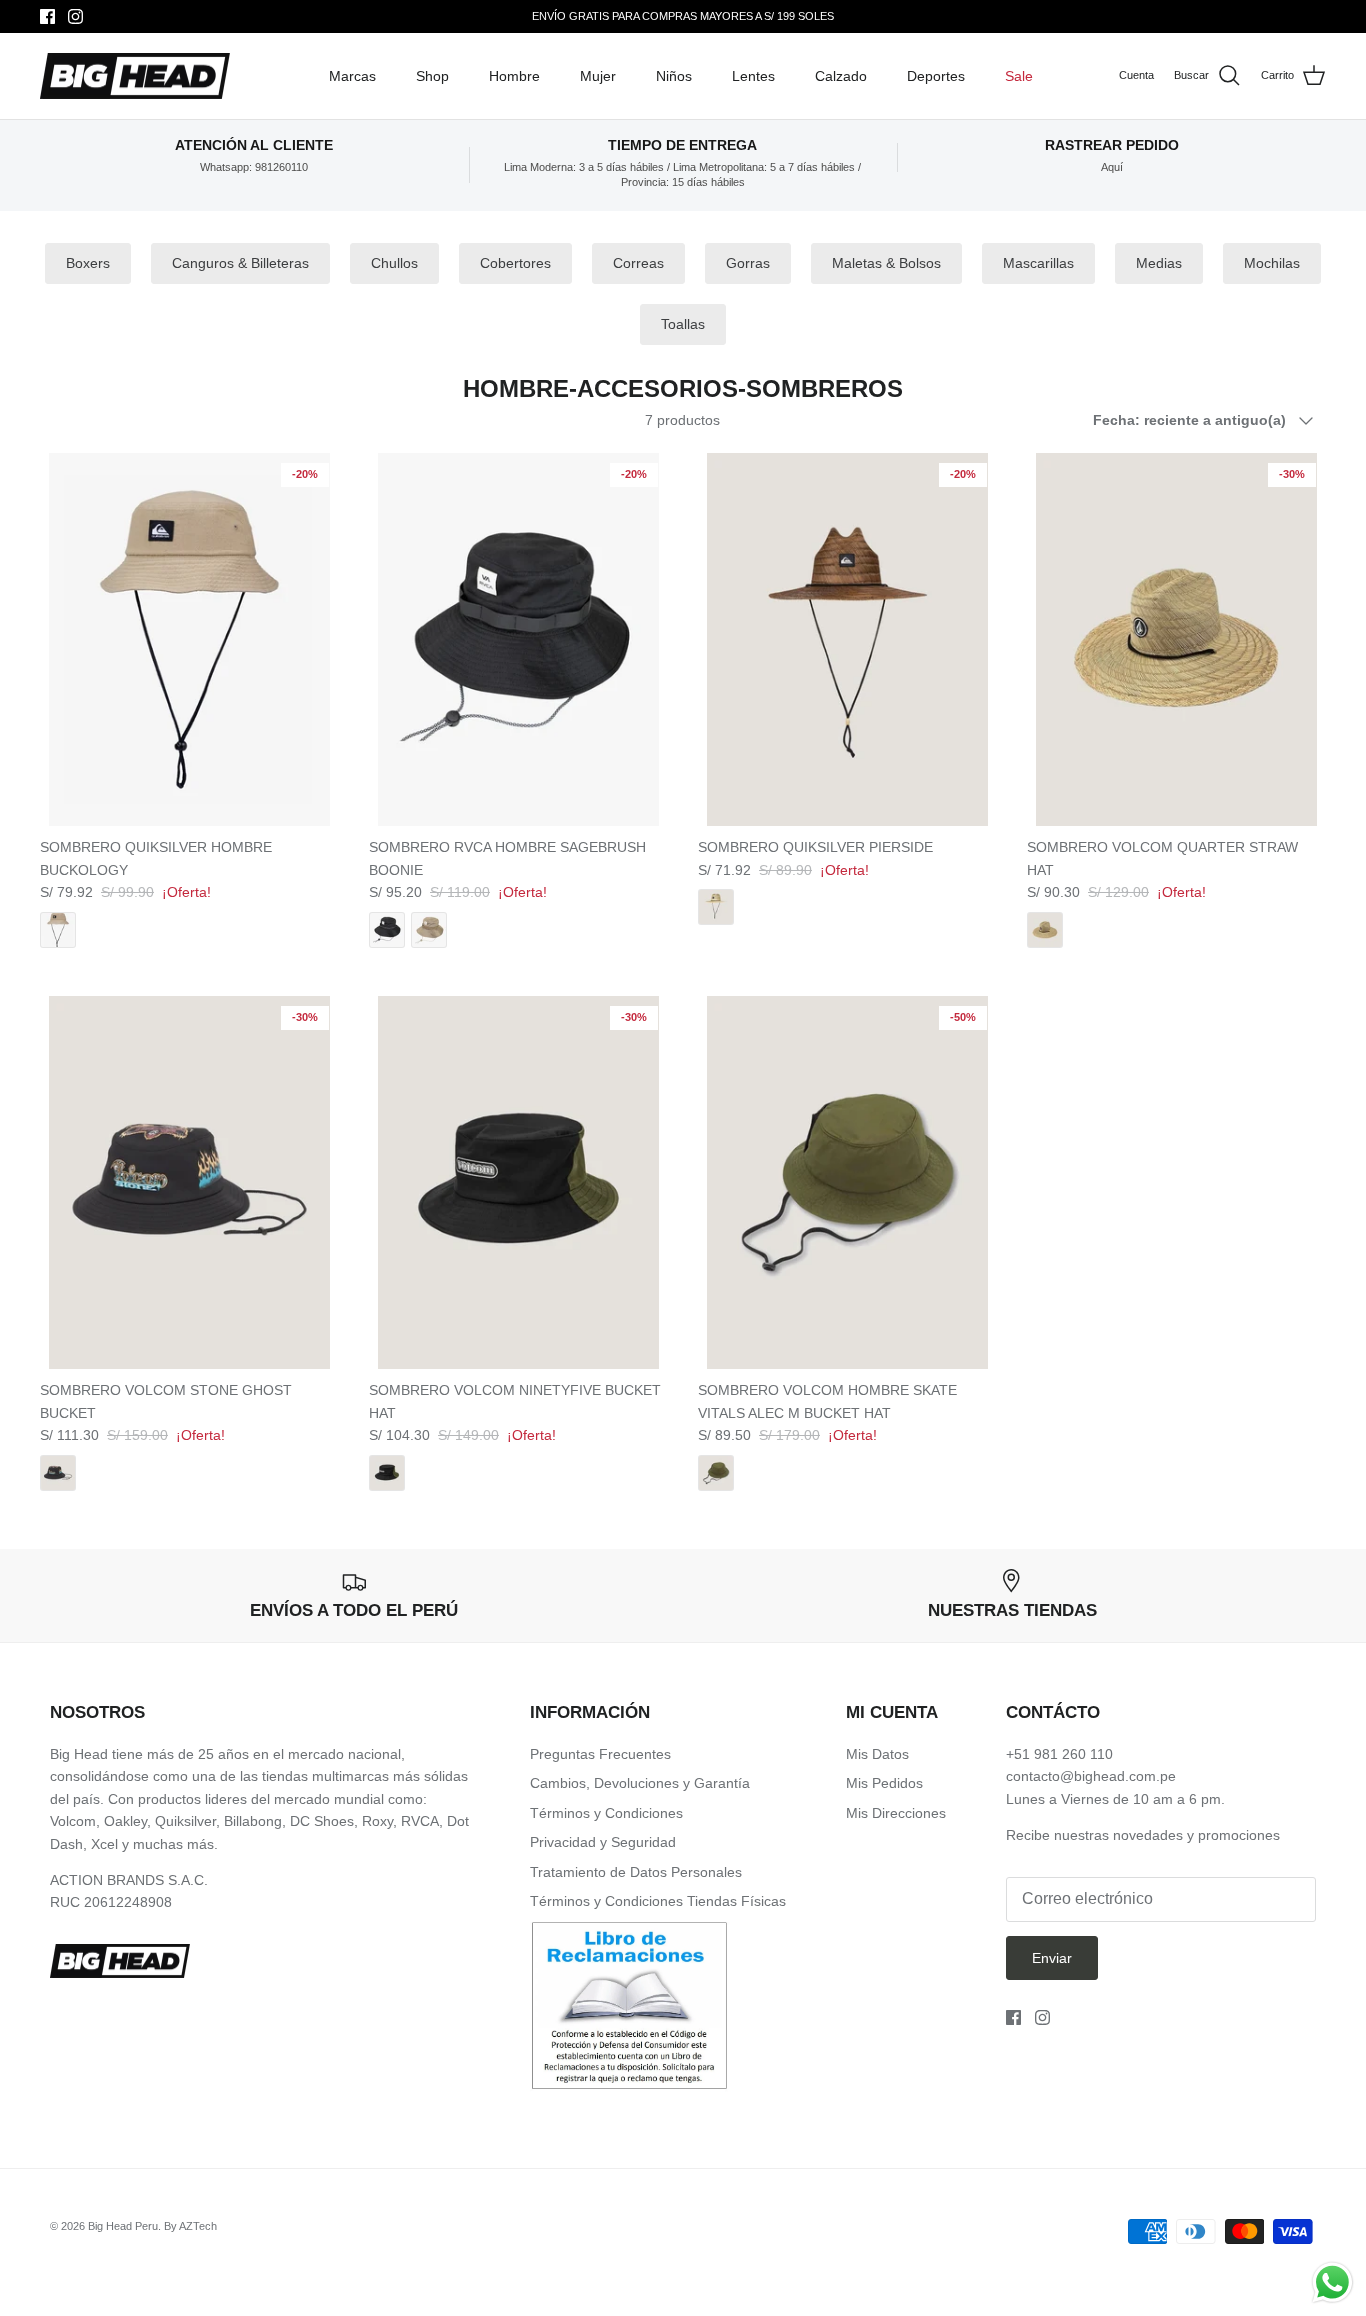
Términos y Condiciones (606, 1813)
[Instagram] (75, 16)
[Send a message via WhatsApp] (1332, 2282)
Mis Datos (877, 1754)
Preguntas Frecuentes (600, 1754)
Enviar (1052, 1958)
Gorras (748, 263)
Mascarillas (1038, 263)
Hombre (514, 76)
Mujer (598, 76)
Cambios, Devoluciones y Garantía (640, 1783)
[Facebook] (47, 16)
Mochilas (1272, 263)
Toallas (683, 324)
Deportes (936, 76)
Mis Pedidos (884, 1783)
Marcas (352, 76)
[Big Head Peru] (135, 76)
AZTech (198, 2226)
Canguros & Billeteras (240, 263)
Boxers (88, 263)
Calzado (841, 76)
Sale (1019, 76)
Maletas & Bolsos (886, 263)
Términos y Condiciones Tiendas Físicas (658, 1901)
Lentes (753, 76)
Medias (1159, 263)
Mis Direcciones (896, 1813)
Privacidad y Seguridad (603, 1842)
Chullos (394, 263)
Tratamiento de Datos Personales (636, 1872)
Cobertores (515, 263)
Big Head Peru (123, 2226)
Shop (432, 76)
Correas (638, 263)
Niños (674, 76)
